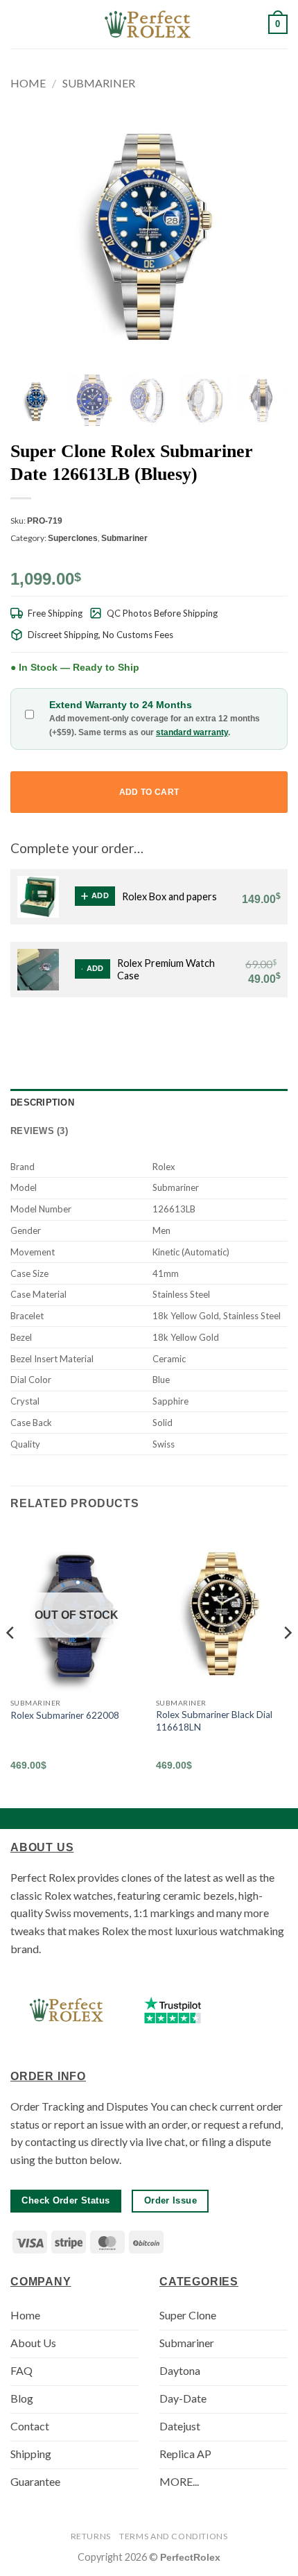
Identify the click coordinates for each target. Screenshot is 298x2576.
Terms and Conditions (173, 2536)
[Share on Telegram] (279, 1031)
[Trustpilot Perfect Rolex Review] (173, 2010)
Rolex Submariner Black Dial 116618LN (214, 1721)
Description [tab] (42, 1102)
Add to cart (149, 792)
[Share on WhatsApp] (177, 1031)
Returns (91, 2536)
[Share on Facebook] (194, 1031)
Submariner (99, 83)
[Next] (287, 1661)
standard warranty (192, 732)
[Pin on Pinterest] (245, 1031)
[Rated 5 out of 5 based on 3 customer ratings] (149, 557)
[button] (19, 24)
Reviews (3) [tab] (39, 1131)
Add (100, 895)
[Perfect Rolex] (149, 24)
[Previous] (11, 1661)
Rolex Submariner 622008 (65, 1715)
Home (28, 83)
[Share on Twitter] (211, 1031)
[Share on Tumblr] (262, 1031)
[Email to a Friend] (228, 1031)
